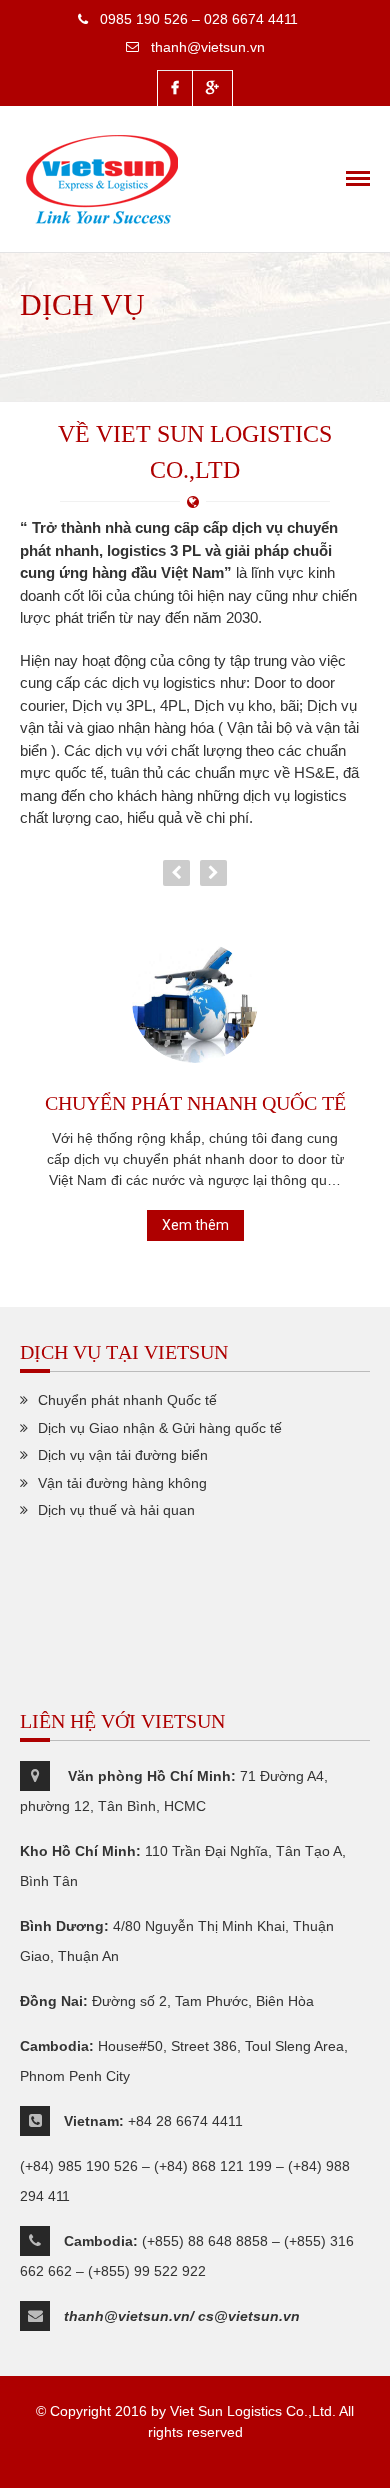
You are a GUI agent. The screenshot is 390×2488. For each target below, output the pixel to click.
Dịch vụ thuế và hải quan (116, 1510)
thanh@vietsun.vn (208, 47)
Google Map (212, 88)
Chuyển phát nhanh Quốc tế (195, 1103)
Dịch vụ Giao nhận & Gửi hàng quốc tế (160, 1428)
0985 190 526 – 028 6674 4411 (199, 19)
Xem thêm (195, 1225)
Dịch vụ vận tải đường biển (123, 1455)
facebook (175, 88)
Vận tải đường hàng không (122, 1483)
